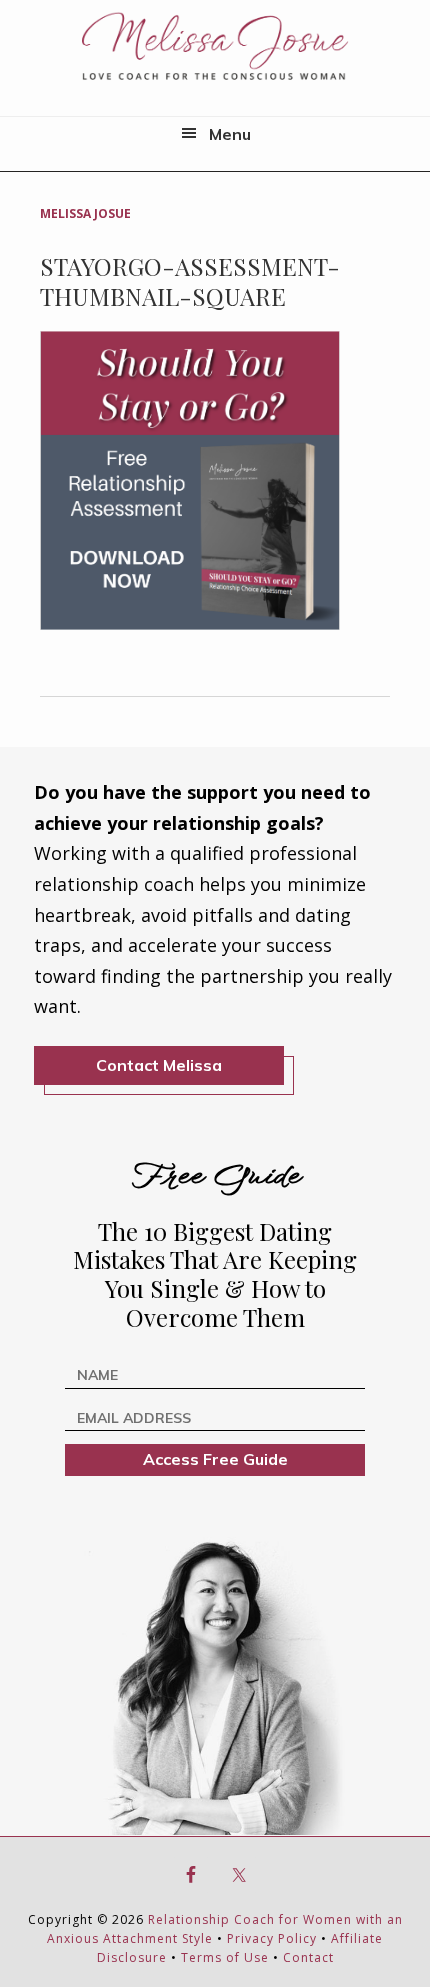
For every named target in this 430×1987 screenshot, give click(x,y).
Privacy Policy (272, 1938)
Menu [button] (230, 134)
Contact (308, 1957)
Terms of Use (225, 1957)
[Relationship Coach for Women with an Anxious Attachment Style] (215, 45)
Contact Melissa (159, 1065)
